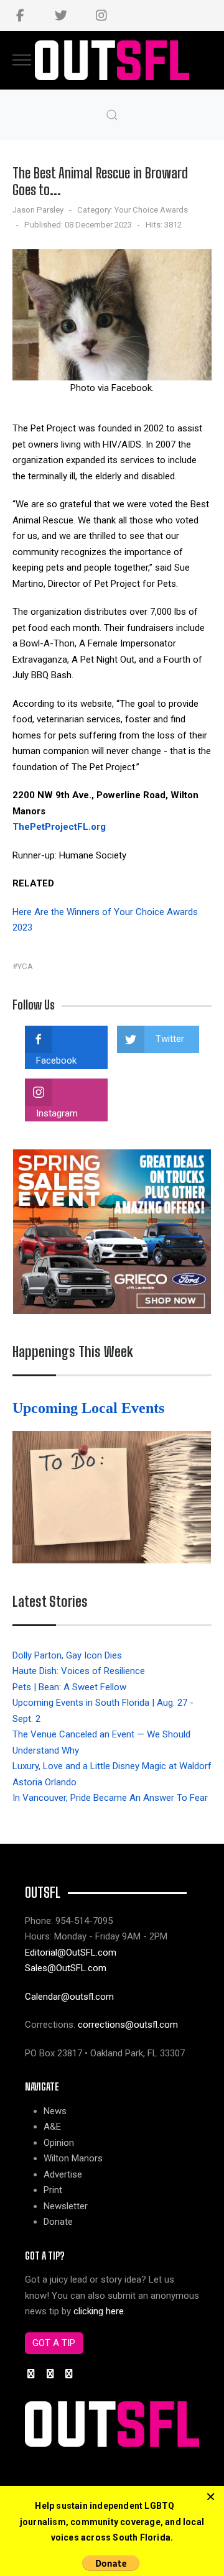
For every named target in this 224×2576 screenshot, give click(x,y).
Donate (58, 2222)
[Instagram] (101, 16)
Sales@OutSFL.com (66, 1968)
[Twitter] (61, 16)
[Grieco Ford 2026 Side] (112, 1231)
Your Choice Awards (151, 210)
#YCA (23, 966)
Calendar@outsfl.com (69, 1997)
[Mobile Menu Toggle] (22, 60)
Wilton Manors (73, 2158)
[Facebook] (20, 16)
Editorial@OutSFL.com (71, 1953)
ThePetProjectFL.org (59, 827)
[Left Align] (211, 2497)
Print (53, 2190)
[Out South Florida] (112, 61)
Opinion (59, 2143)
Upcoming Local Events (90, 1408)
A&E (52, 2127)
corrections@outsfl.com (128, 2025)
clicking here (99, 2311)
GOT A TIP (54, 2343)
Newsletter (66, 2206)
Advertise (63, 2174)
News (55, 2111)
